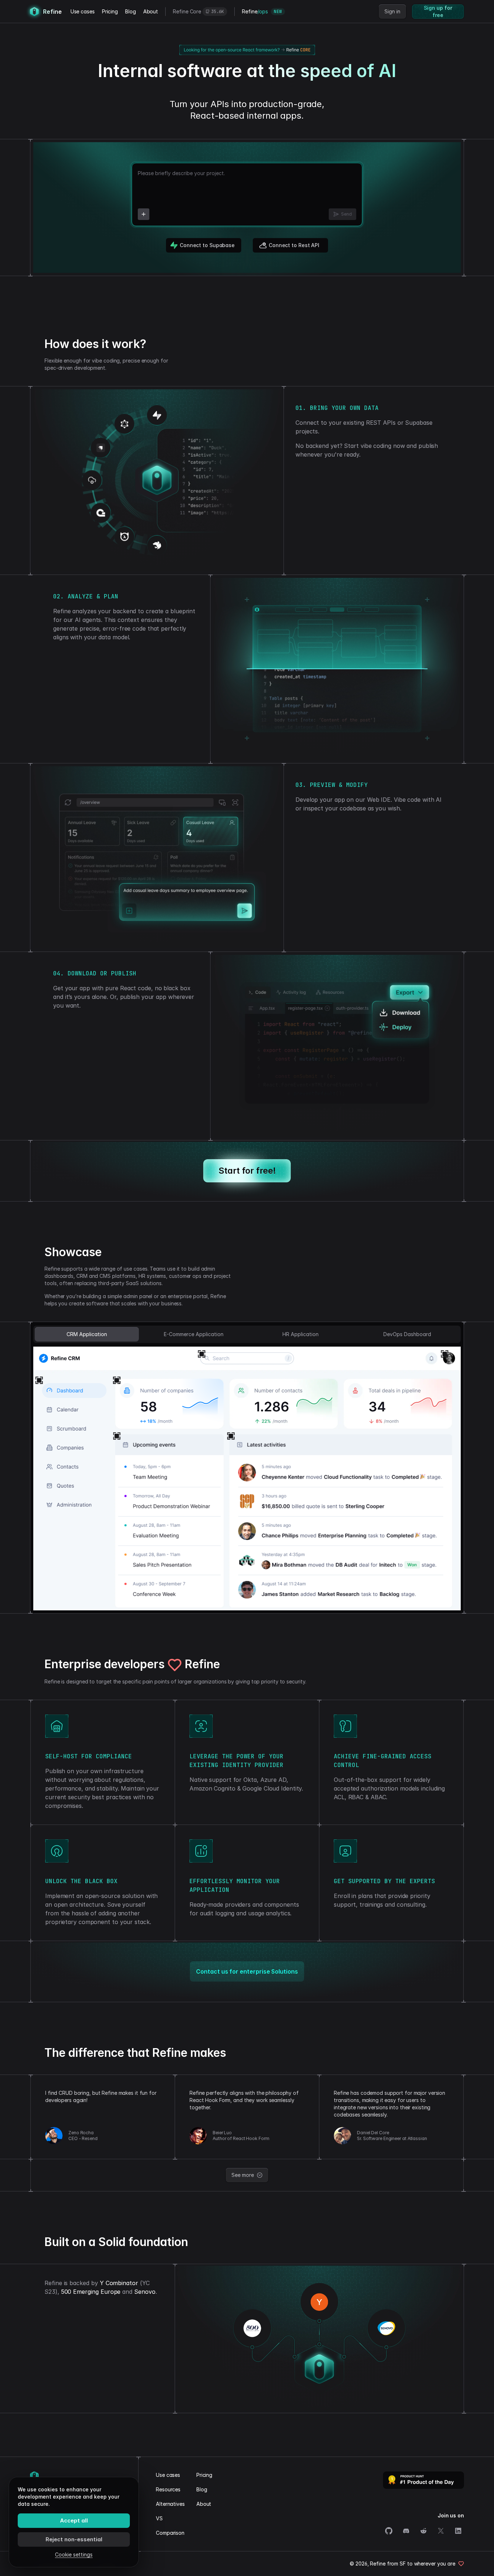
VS (159, 2518)
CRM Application (87, 1334)
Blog (131, 11)
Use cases (83, 11)
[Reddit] (423, 2531)
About (151, 11)
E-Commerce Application (194, 1334)
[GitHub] (389, 2531)
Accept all (74, 2520)
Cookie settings (74, 2554)
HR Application (301, 1334)
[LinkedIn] (458, 2531)
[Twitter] (441, 2531)
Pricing (110, 11)
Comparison (170, 2533)
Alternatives (170, 2504)
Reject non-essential (74, 2539)
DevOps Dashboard (407, 1334)
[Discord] (406, 2531)
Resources (168, 2489)
